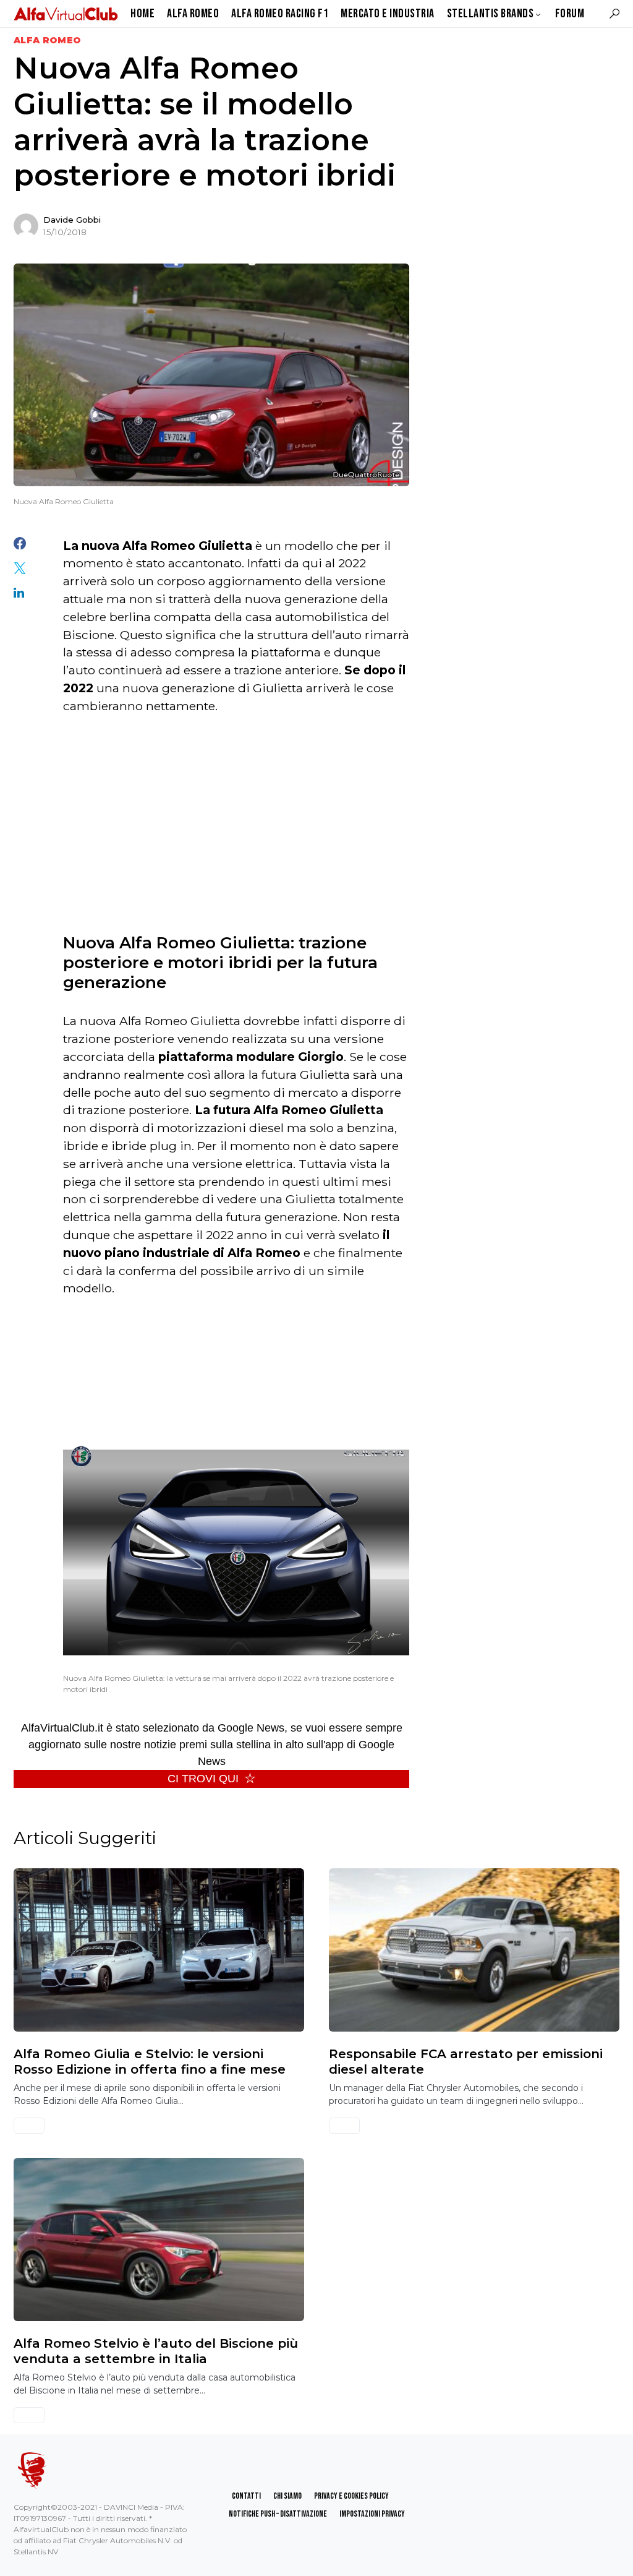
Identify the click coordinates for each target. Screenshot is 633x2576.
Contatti (246, 2496)
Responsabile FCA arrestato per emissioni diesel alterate (466, 2061)
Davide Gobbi (72, 220)
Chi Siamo (287, 2496)
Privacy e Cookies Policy (351, 2496)
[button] (614, 14)
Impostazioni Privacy (372, 2514)
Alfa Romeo (48, 40)
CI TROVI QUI (203, 1779)
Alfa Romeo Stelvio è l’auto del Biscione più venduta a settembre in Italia (156, 2351)
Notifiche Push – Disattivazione (278, 2514)
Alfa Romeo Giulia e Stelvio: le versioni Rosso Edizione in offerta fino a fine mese (150, 2061)
